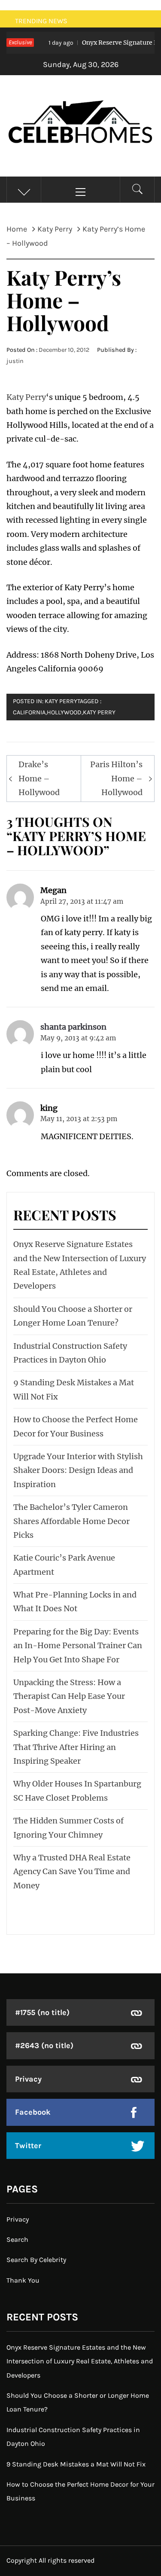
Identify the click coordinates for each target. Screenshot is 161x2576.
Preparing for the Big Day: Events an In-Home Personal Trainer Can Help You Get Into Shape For (78, 1646)
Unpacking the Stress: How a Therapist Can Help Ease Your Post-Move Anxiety (69, 1696)
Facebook (33, 2112)
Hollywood (64, 712)
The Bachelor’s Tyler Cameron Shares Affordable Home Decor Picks (71, 1521)
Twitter (28, 2146)
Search (17, 2239)
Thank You (23, 2280)
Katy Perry (26, 397)
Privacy (28, 2079)
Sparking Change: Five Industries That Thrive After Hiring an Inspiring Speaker (76, 1747)
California (29, 712)
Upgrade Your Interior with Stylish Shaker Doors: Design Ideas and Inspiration (78, 1470)
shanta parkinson (73, 1027)
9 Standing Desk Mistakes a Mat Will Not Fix (76, 2464)
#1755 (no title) (42, 2012)
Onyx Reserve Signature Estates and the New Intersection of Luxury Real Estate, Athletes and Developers (80, 2361)
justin (15, 361)
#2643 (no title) (44, 2046)
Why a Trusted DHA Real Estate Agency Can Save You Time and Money (72, 1872)
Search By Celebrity (36, 2260)
